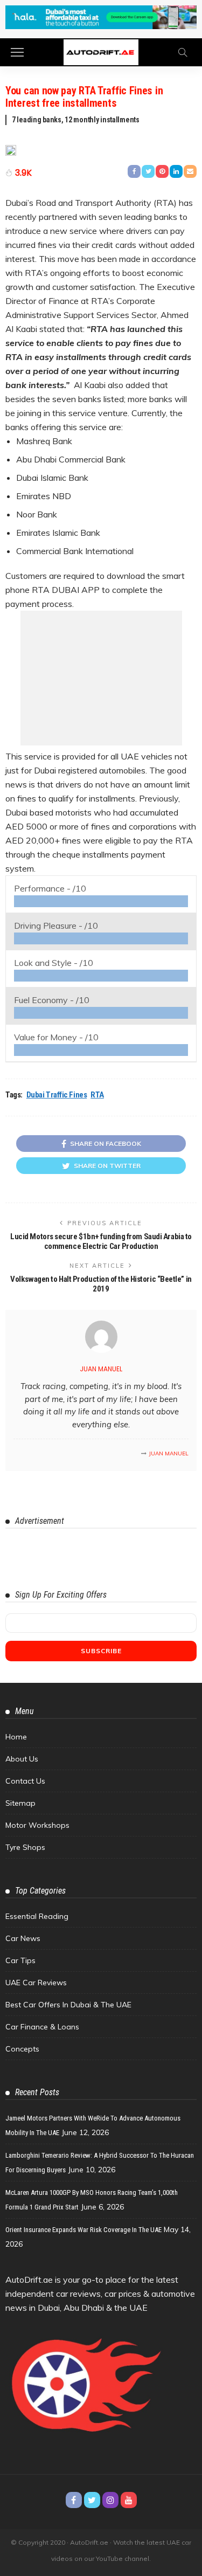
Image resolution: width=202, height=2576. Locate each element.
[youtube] (129, 2500)
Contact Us (25, 1781)
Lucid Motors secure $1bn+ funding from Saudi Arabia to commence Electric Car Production (101, 1241)
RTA (97, 1095)
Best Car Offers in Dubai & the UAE (68, 2005)
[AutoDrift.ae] (101, 51)
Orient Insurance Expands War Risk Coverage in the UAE (83, 2230)
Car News (23, 1938)
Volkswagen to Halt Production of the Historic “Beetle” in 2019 (101, 1284)
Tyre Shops (25, 1847)
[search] (183, 52)
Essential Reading (37, 1916)
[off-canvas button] (17, 52)
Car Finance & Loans (42, 2027)
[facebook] (74, 2500)
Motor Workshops (37, 1825)
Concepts (22, 2049)
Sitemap (20, 1803)
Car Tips (20, 1960)
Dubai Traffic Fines (57, 1095)
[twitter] (92, 2500)
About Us (22, 1759)
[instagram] (110, 2500)
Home (16, 1737)
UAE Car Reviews (36, 1983)
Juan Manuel (101, 1369)
